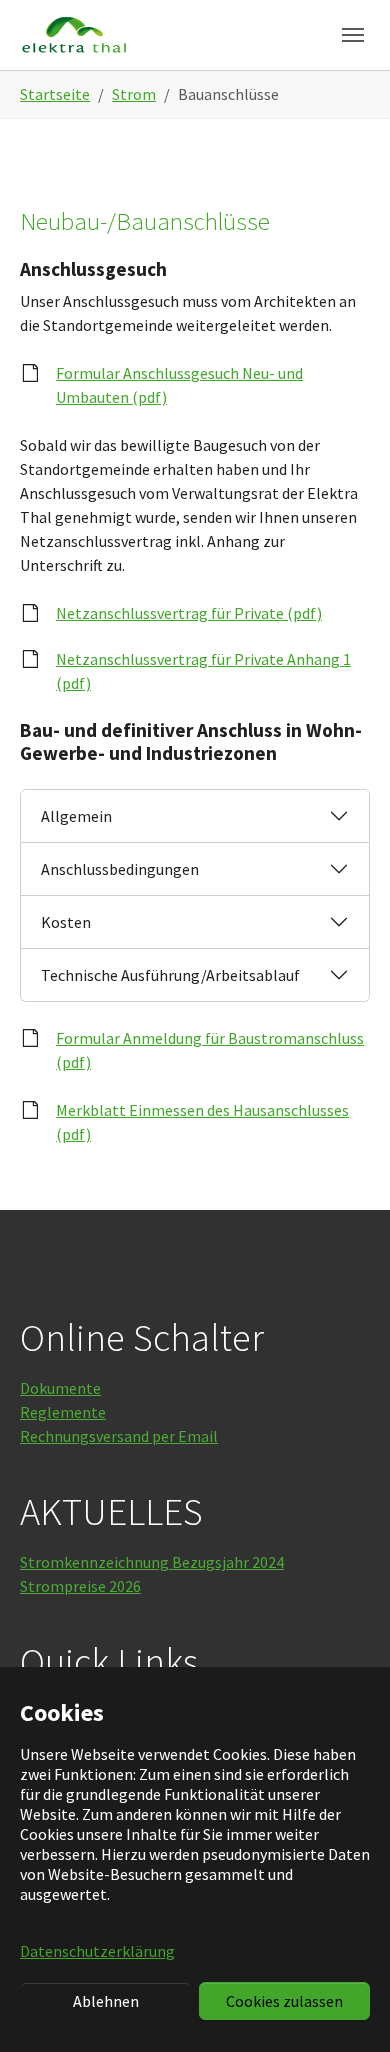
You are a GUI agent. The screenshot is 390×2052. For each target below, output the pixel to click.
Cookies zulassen (284, 2001)
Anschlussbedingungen (120, 869)
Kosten (66, 922)
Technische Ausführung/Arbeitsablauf (170, 975)
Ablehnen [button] (106, 2001)
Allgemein (76, 816)
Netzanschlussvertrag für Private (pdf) (189, 613)
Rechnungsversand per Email (119, 1436)
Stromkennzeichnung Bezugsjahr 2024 (152, 1562)
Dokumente (60, 1388)
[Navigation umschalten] (353, 35)
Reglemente (63, 1412)
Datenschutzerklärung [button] (97, 1951)
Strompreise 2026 (80, 1586)
